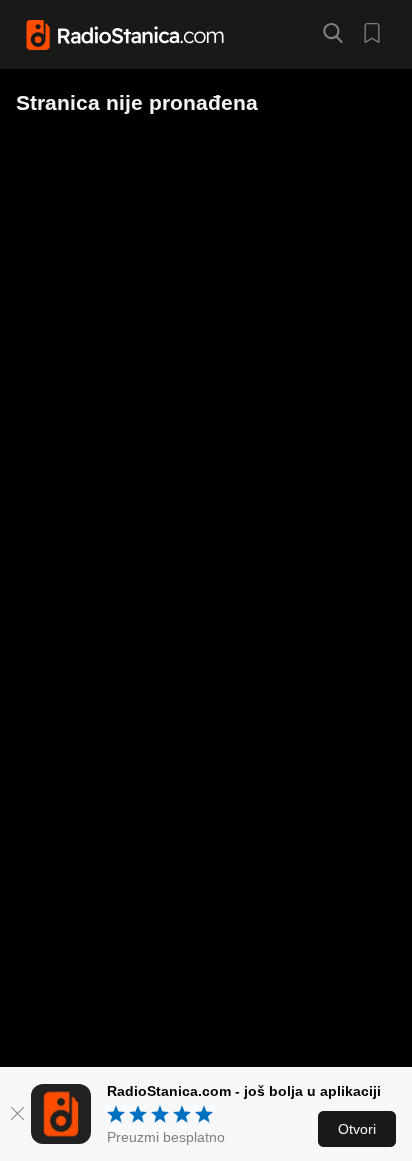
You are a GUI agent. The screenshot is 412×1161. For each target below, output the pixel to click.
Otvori (357, 1129)
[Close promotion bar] (17, 1114)
